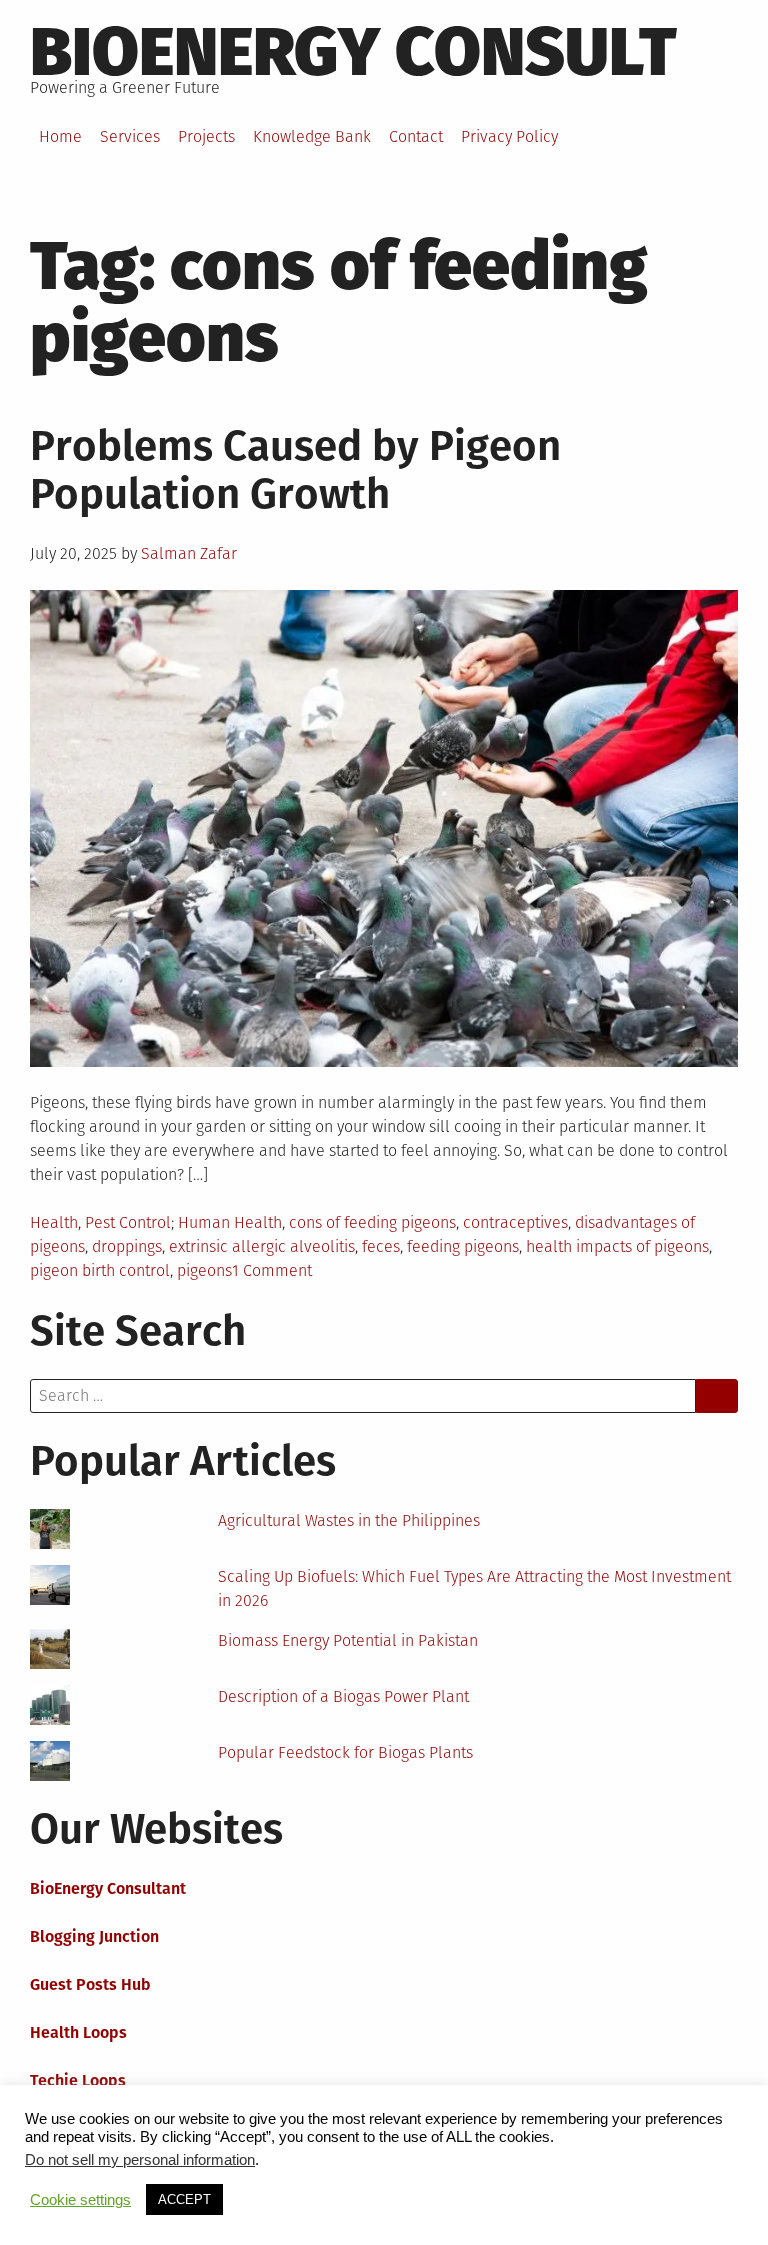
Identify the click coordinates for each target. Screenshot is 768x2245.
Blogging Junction (94, 1936)
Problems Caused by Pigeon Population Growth (295, 470)
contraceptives (515, 1222)
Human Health (230, 1222)
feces (381, 1246)
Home (60, 136)
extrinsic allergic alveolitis (262, 1246)
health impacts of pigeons (617, 1246)
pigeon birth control (100, 1270)
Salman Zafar (189, 553)
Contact (416, 136)
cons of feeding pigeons (372, 1222)
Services (130, 136)
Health (54, 1222)
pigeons (204, 1270)
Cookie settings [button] (80, 2200)
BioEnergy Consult (353, 52)
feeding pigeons (463, 1246)
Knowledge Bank (312, 136)
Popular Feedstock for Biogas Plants (345, 1752)
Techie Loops (78, 2080)
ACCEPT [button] (184, 2199)
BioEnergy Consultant (108, 1888)
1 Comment (272, 1270)
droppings (127, 1246)
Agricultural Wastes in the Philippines (349, 1520)
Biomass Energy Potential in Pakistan (348, 1640)
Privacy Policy (509, 136)
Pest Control (128, 1222)
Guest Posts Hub (90, 1984)
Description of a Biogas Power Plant (343, 1696)
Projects (206, 136)
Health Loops (78, 2032)
